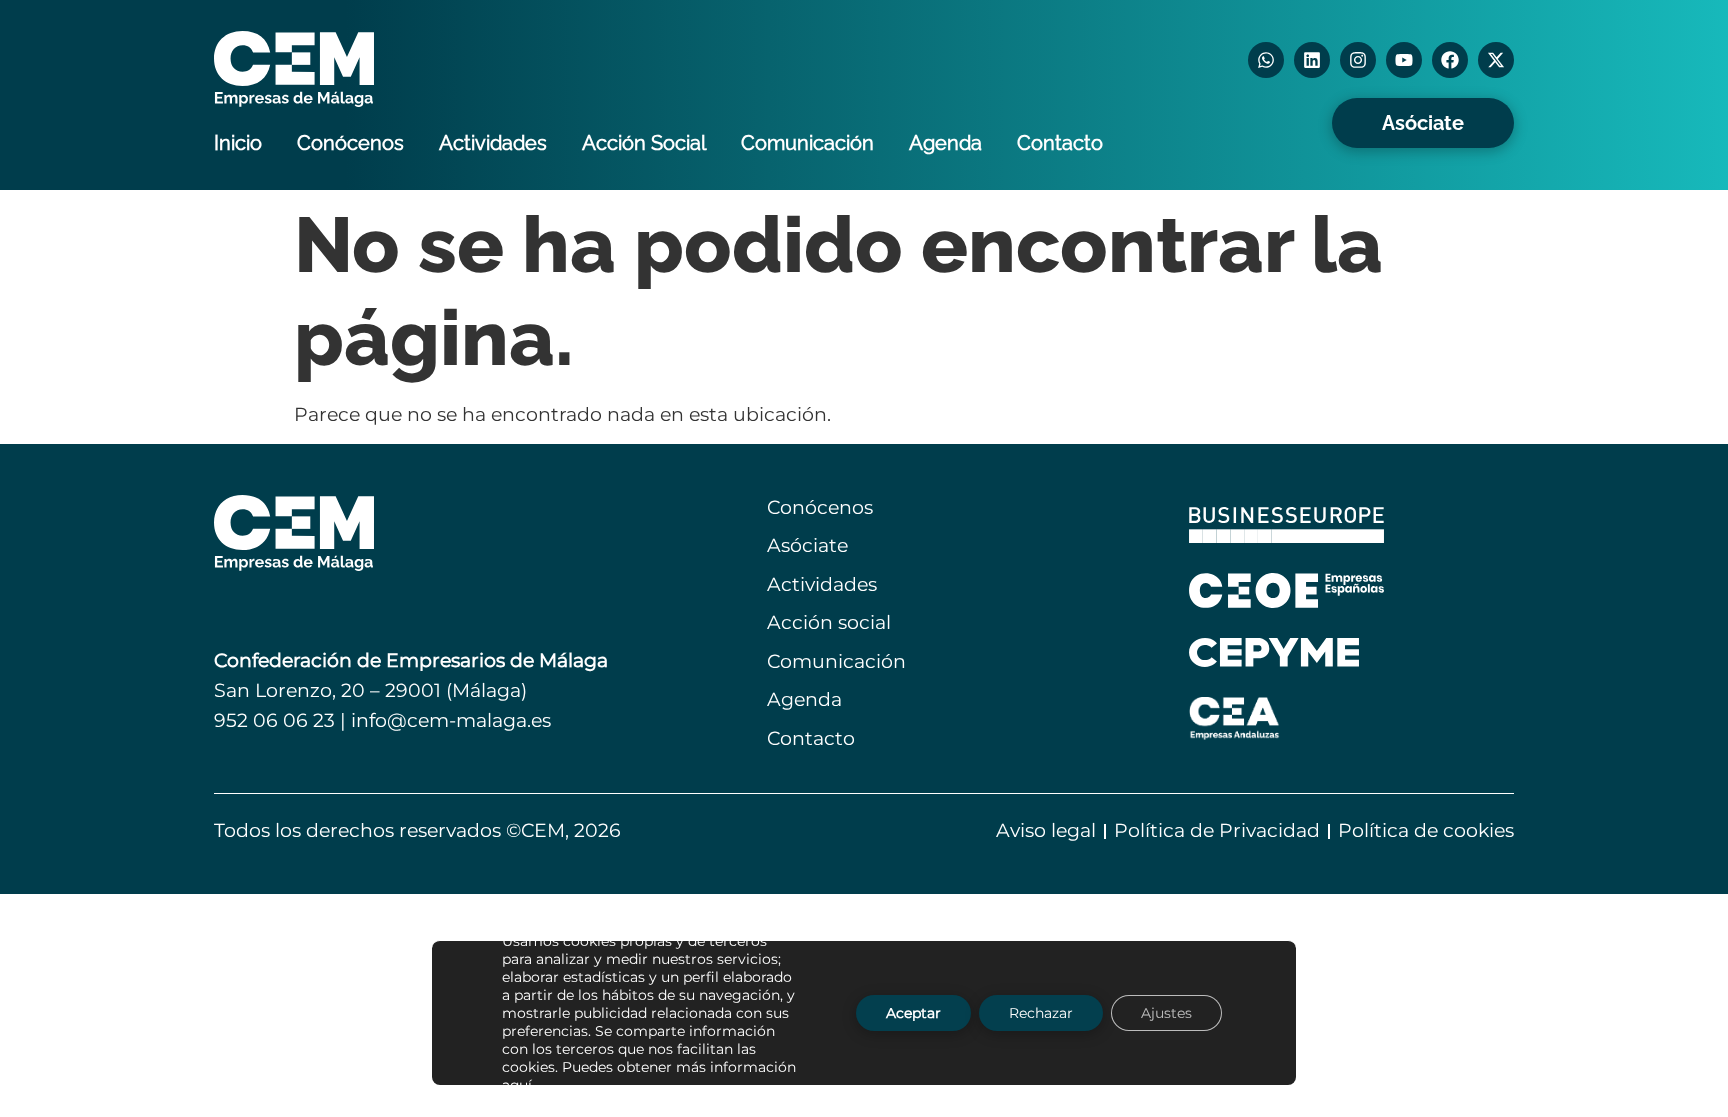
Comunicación (807, 143)
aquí (517, 1085)
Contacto (1060, 143)
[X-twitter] (1496, 60)
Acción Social (644, 143)
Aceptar (913, 1013)
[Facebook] (1450, 60)
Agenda (945, 143)
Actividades (493, 143)
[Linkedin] (1312, 60)
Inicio (238, 143)
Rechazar (1041, 1013)
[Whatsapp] (1266, 60)
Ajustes (1166, 1013)
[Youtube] (1404, 60)
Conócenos (350, 143)
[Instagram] (1358, 60)
